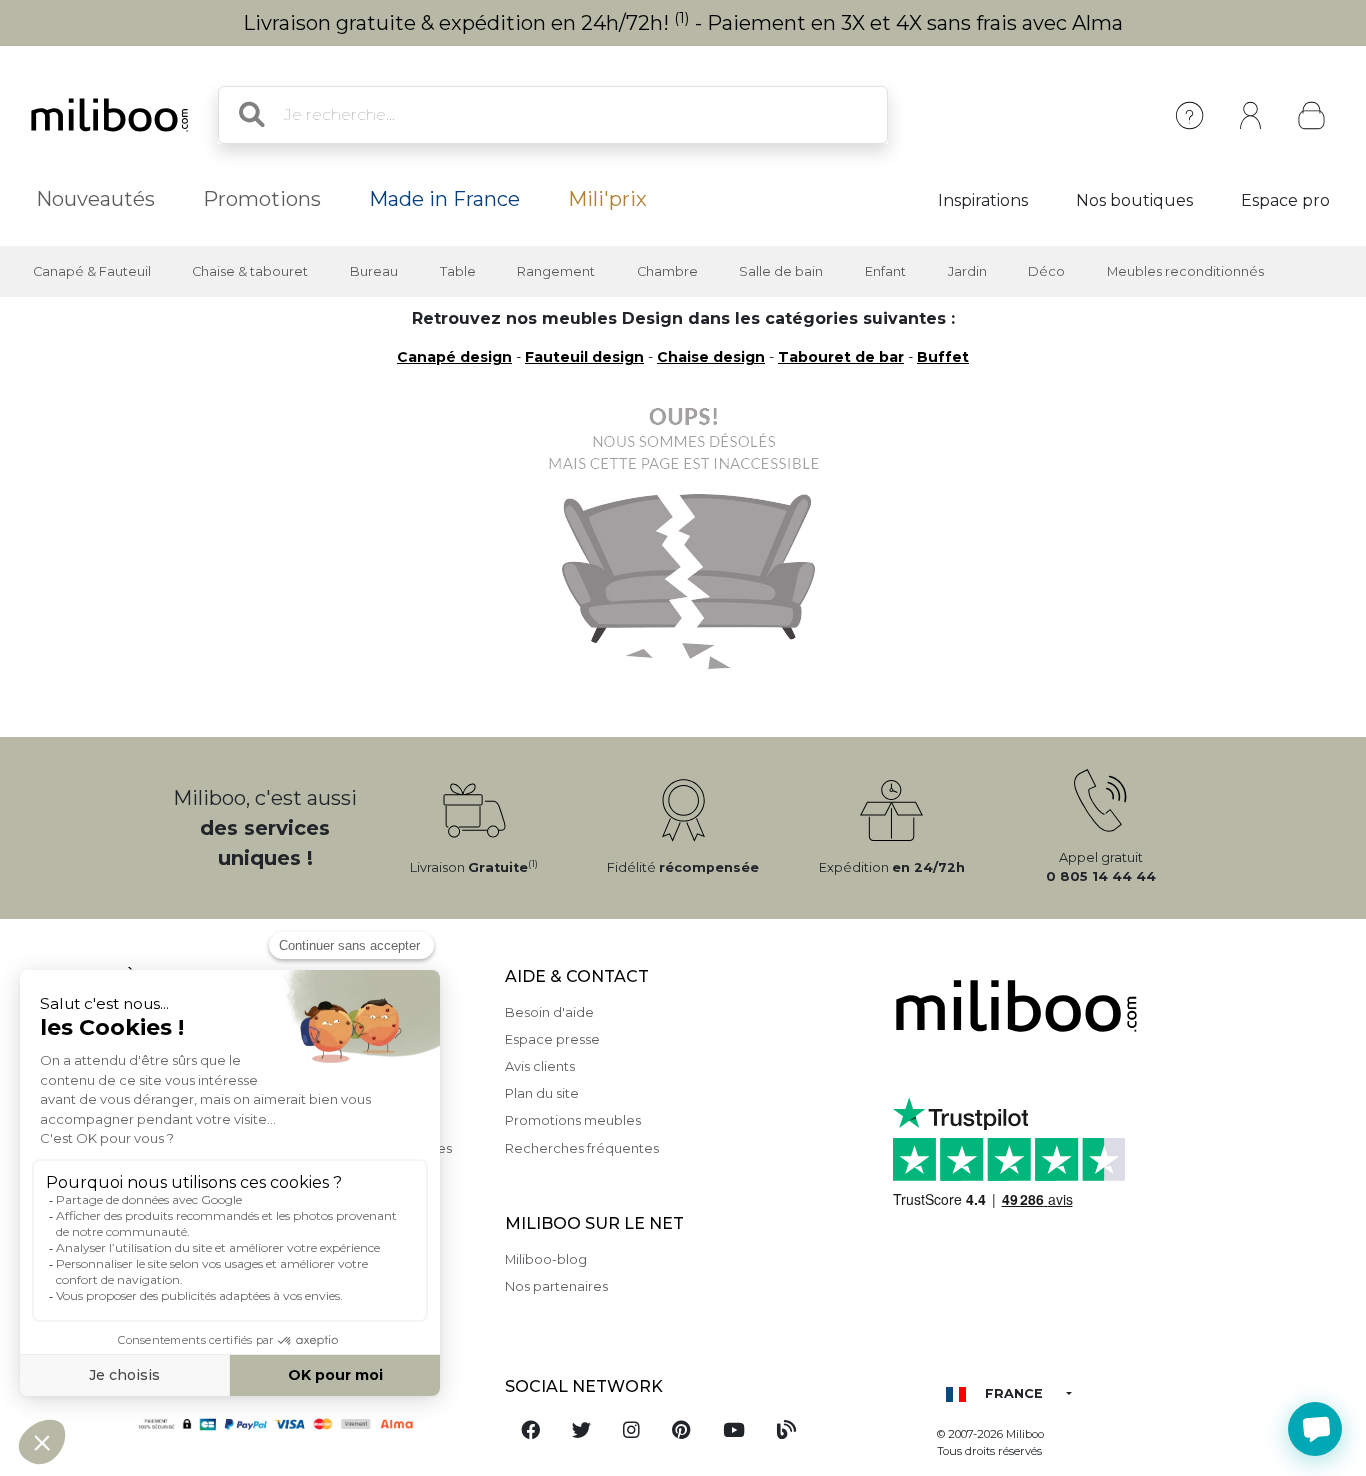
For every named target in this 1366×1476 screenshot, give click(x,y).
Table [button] (458, 271)
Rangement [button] (556, 271)
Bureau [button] (374, 271)
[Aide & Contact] (1189, 115)
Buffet (943, 357)
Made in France (444, 199)
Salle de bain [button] (781, 271)
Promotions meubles (573, 1120)
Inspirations (983, 200)
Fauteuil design (584, 357)
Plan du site (542, 1093)
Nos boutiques (1134, 200)
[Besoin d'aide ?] (1315, 1429)
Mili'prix (607, 199)
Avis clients (540, 1066)
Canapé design (454, 357)
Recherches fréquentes (582, 1148)
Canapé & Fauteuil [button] (92, 271)
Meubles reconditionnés (1185, 271)
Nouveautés (95, 199)
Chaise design (711, 357)
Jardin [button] (967, 271)
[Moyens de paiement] (303, 1422)
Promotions (262, 199)
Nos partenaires (556, 1286)
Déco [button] (1046, 271)
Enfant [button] (885, 271)
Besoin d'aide (549, 1012)
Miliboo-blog (546, 1259)
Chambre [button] (667, 271)
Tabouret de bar (841, 357)
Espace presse (552, 1039)
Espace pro (1285, 200)
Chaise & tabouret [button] (250, 271)
